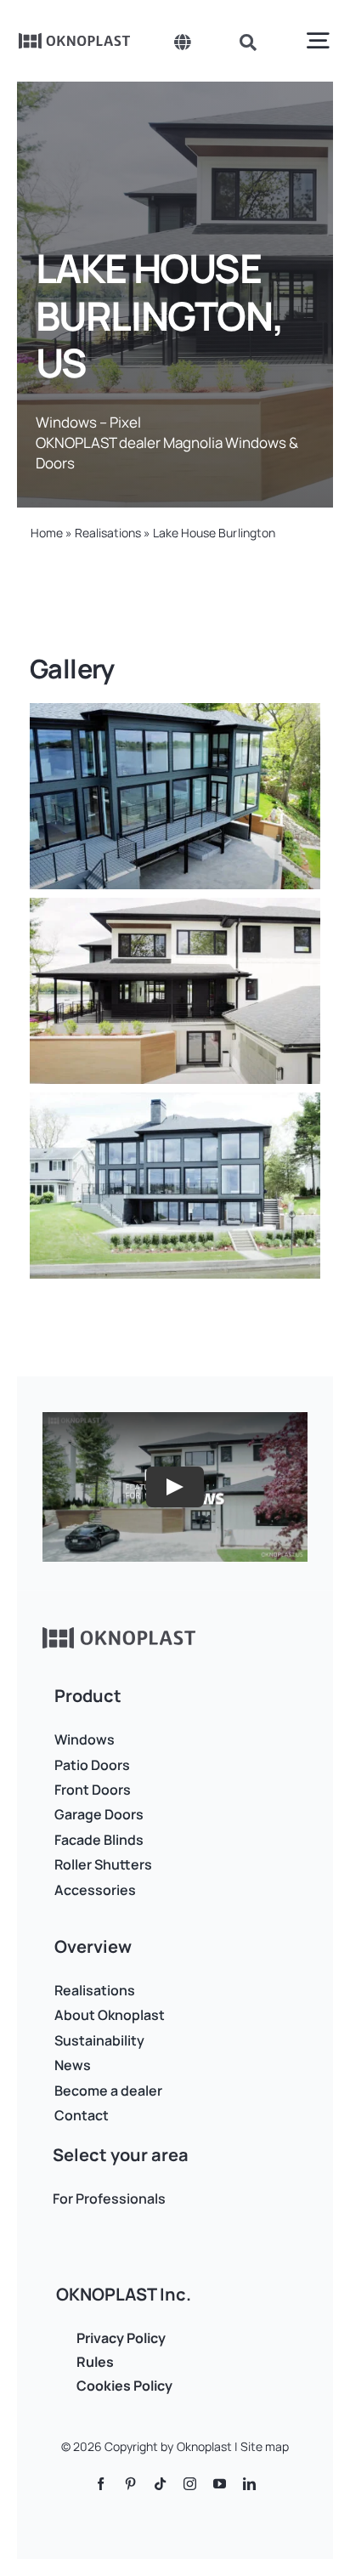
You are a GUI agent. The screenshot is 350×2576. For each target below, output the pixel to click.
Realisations (108, 533)
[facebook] (101, 2484)
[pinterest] (130, 2484)
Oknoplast (204, 2446)
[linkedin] (249, 2484)
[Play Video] (175, 1487)
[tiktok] (160, 2484)
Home (47, 533)
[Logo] (75, 39)
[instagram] (190, 2484)
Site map (265, 2446)
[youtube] (220, 2484)
